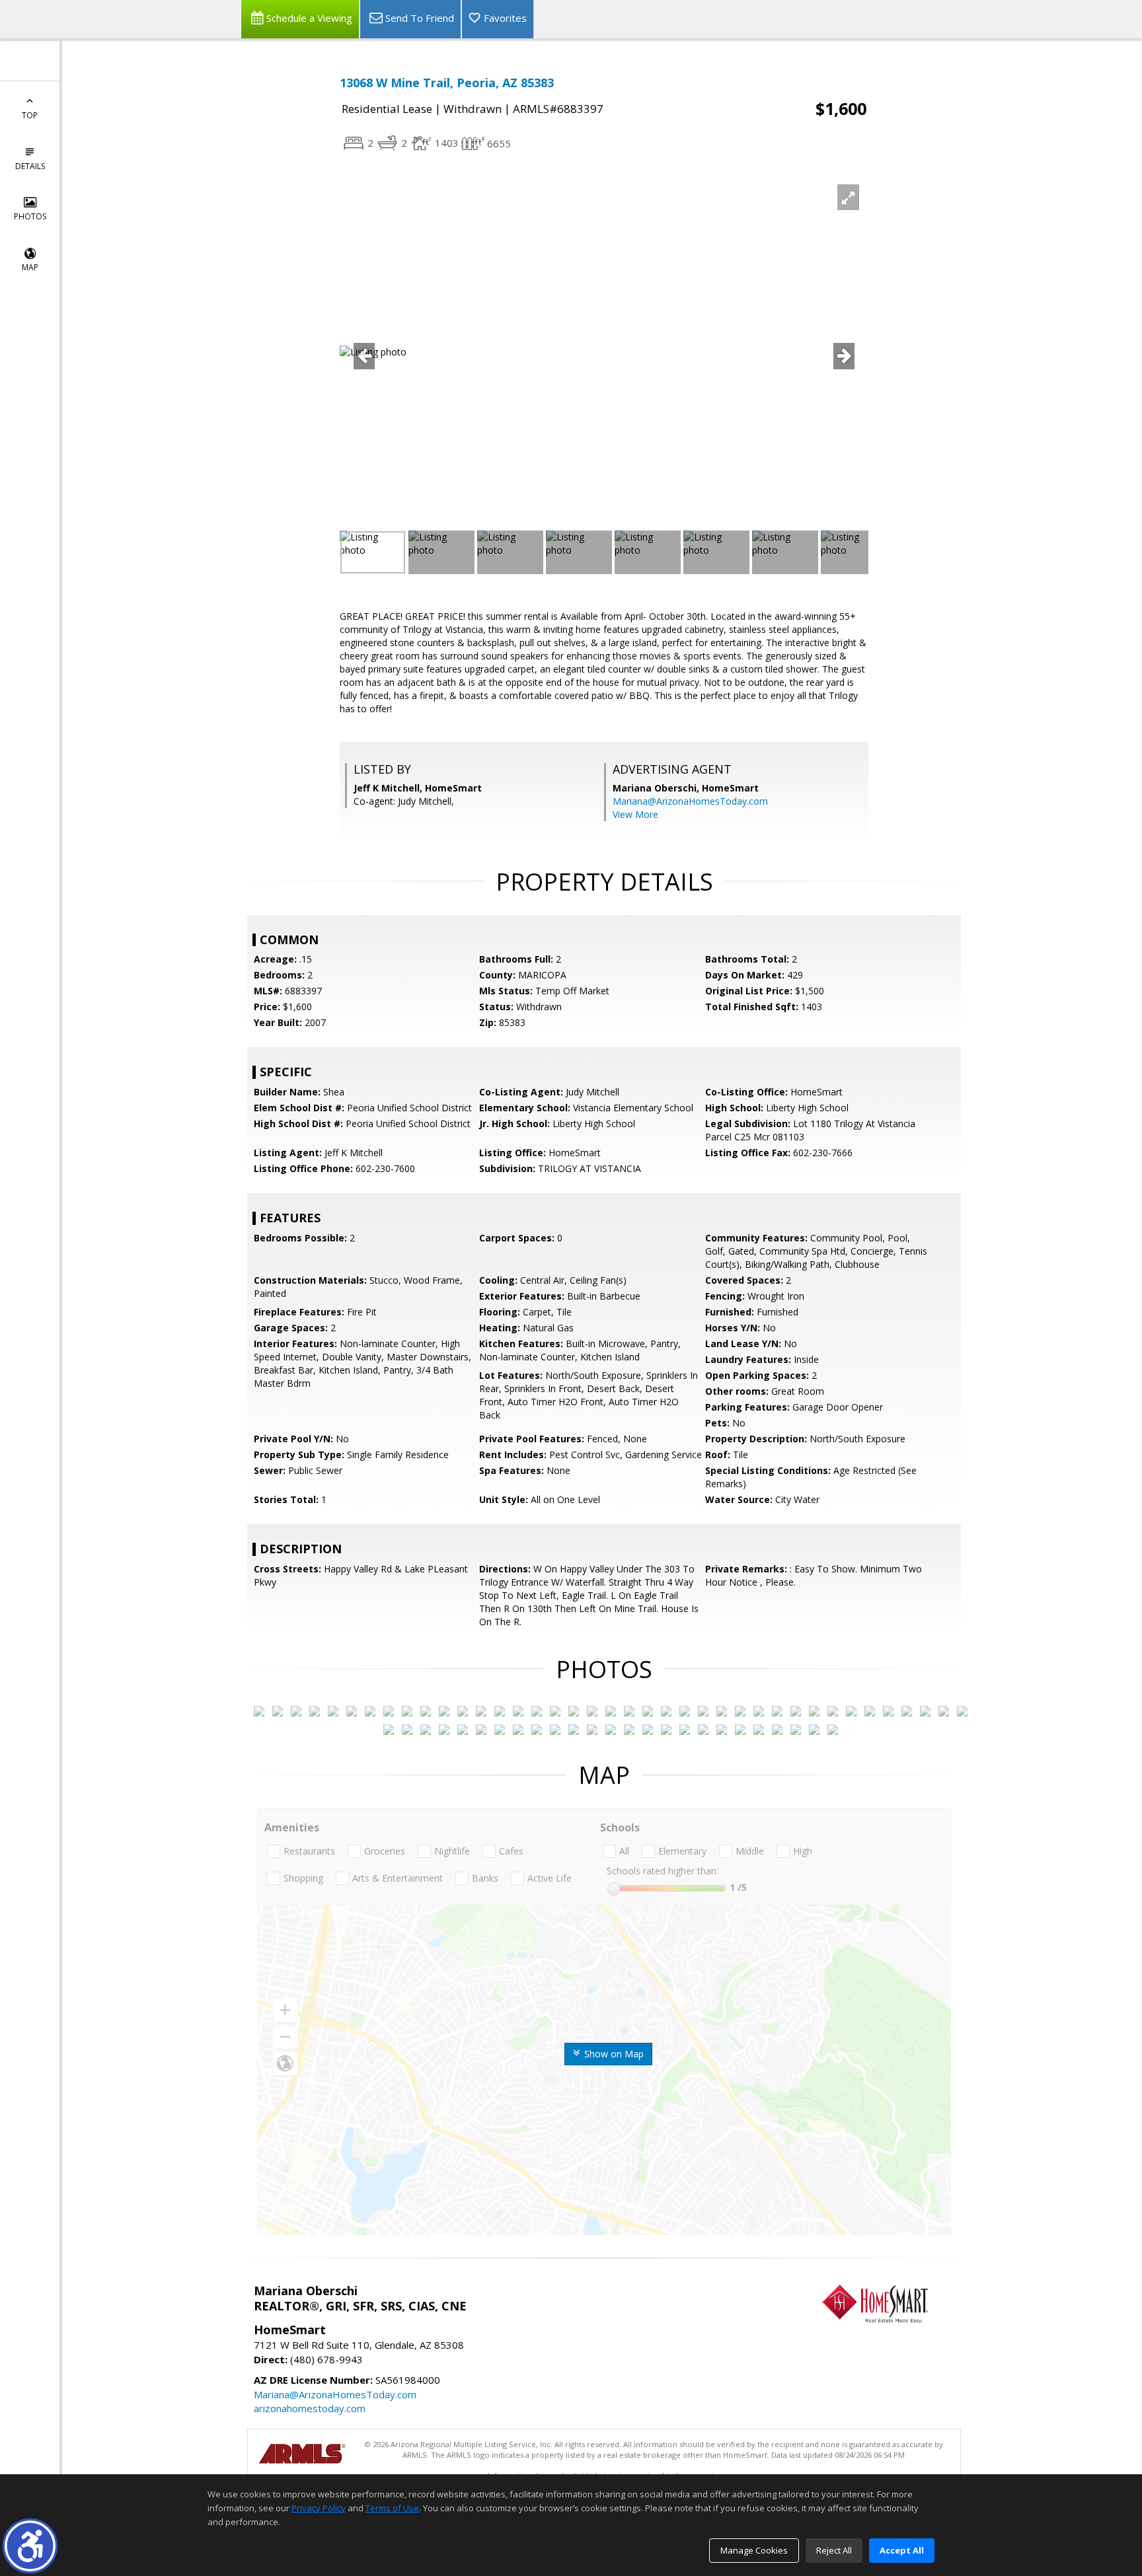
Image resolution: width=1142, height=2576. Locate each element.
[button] (30, 2546)
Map (30, 267)
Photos (30, 216)
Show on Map (613, 2054)
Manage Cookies (754, 2550)
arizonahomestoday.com (310, 2408)
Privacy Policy (319, 2508)
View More (635, 814)
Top (30, 115)
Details (30, 166)
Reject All (834, 2550)
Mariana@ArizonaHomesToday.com (690, 801)
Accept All (902, 2550)
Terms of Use (392, 2508)
